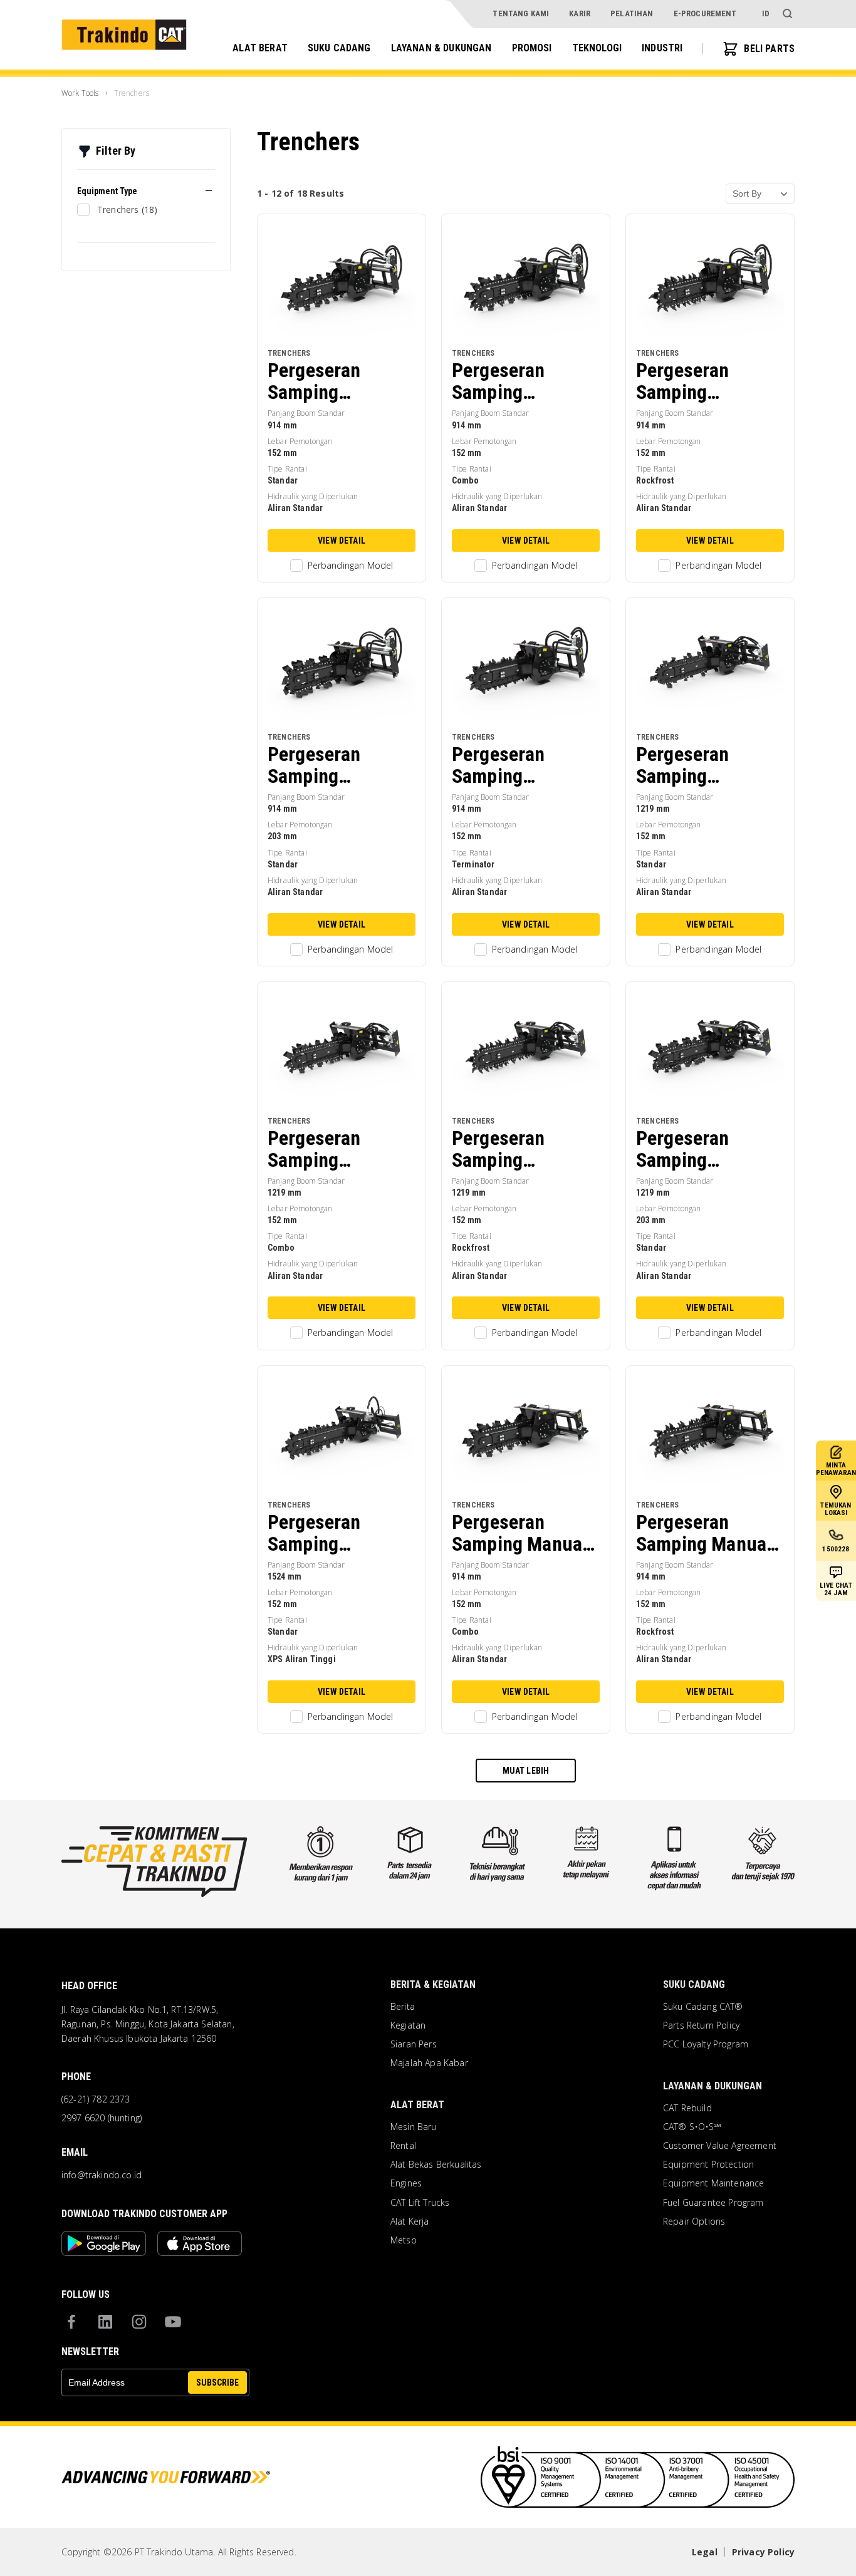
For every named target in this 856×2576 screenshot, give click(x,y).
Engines (406, 2183)
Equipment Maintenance (713, 2183)
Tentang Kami (521, 13)
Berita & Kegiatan (433, 1984)
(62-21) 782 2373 (96, 2099)
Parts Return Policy (701, 2025)
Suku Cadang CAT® (703, 2007)
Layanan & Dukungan (441, 48)
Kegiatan (408, 2025)
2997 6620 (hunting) (102, 2118)
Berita (403, 2007)
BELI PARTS (769, 49)
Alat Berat (260, 48)
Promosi (532, 48)
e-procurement (705, 13)
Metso (404, 2240)
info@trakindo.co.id (102, 2175)
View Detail (342, 541)
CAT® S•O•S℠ (692, 2127)
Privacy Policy (763, 2552)
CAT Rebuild (687, 2108)
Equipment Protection (708, 2165)
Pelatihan (632, 13)
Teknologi (597, 48)
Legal (705, 2552)
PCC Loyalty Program (706, 2044)
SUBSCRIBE (217, 2382)
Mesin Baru (414, 2127)
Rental (403, 2146)
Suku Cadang (339, 48)
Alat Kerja (410, 2222)
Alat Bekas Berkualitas (436, 2165)
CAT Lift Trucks (420, 2203)
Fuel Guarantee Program (713, 2203)
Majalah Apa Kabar (429, 2063)
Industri (662, 48)
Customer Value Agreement (720, 2146)
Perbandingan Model (351, 565)
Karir (580, 13)
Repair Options (694, 2222)
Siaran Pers (414, 2044)
